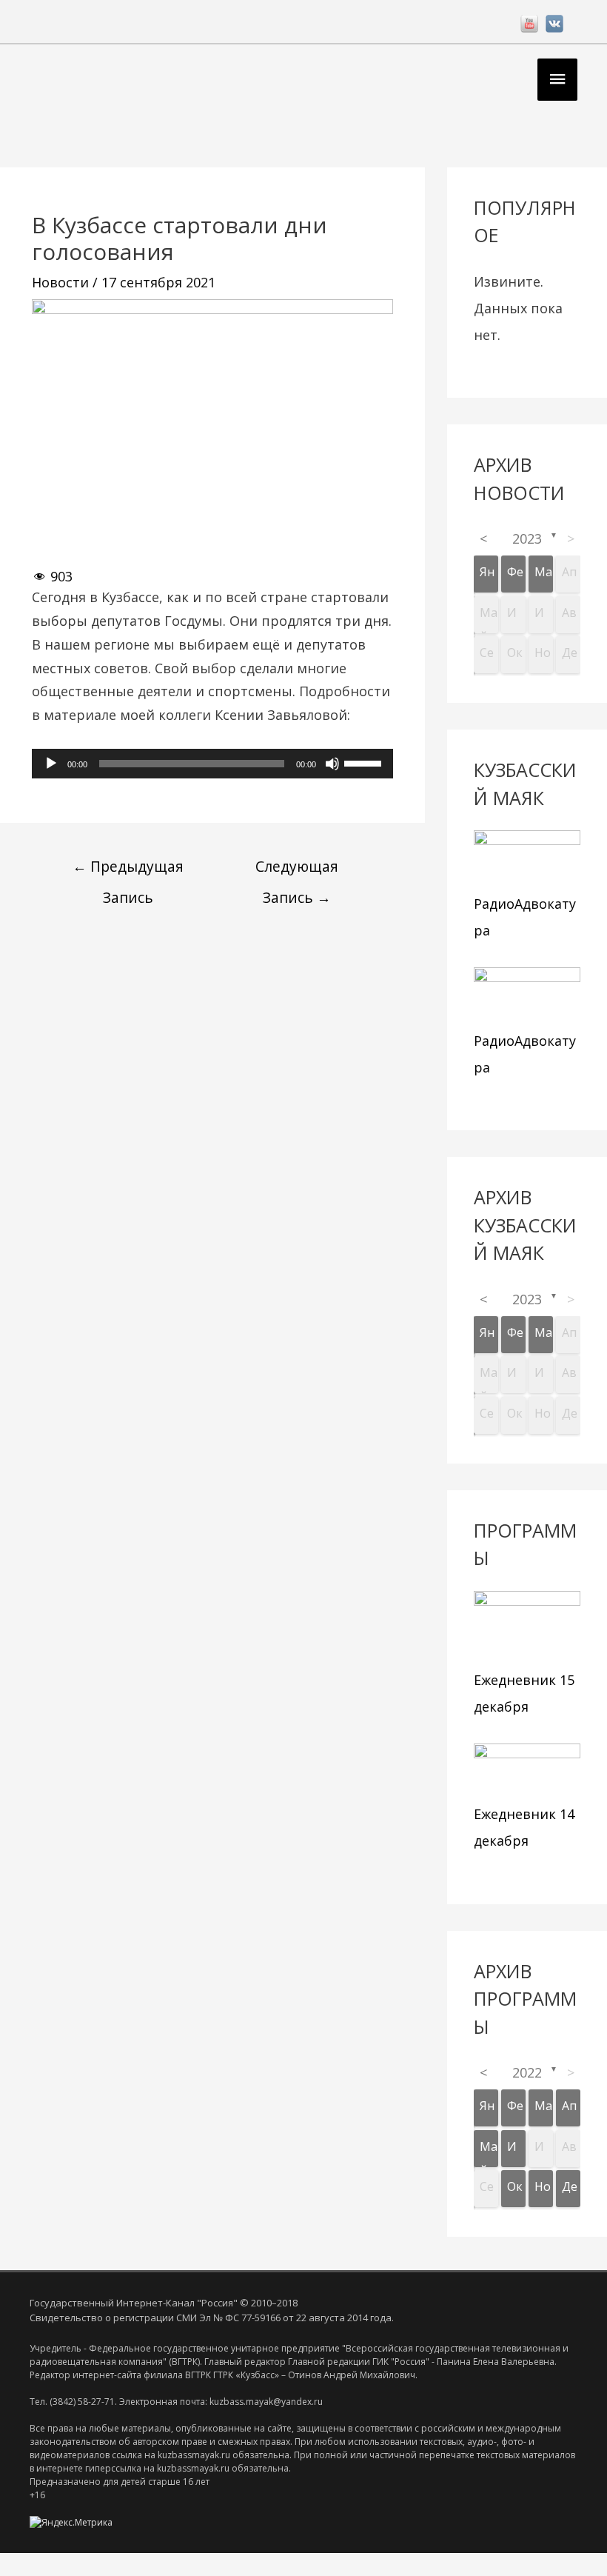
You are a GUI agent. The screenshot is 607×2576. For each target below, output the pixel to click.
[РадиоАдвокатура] (527, 859)
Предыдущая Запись (128, 870)
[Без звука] (332, 764)
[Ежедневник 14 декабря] (527, 1770)
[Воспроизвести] (51, 764)
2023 (527, 538)
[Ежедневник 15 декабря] (527, 1627)
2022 (527, 2072)
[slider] (365, 762)
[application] (212, 764)
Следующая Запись (297, 870)
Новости (60, 282)
